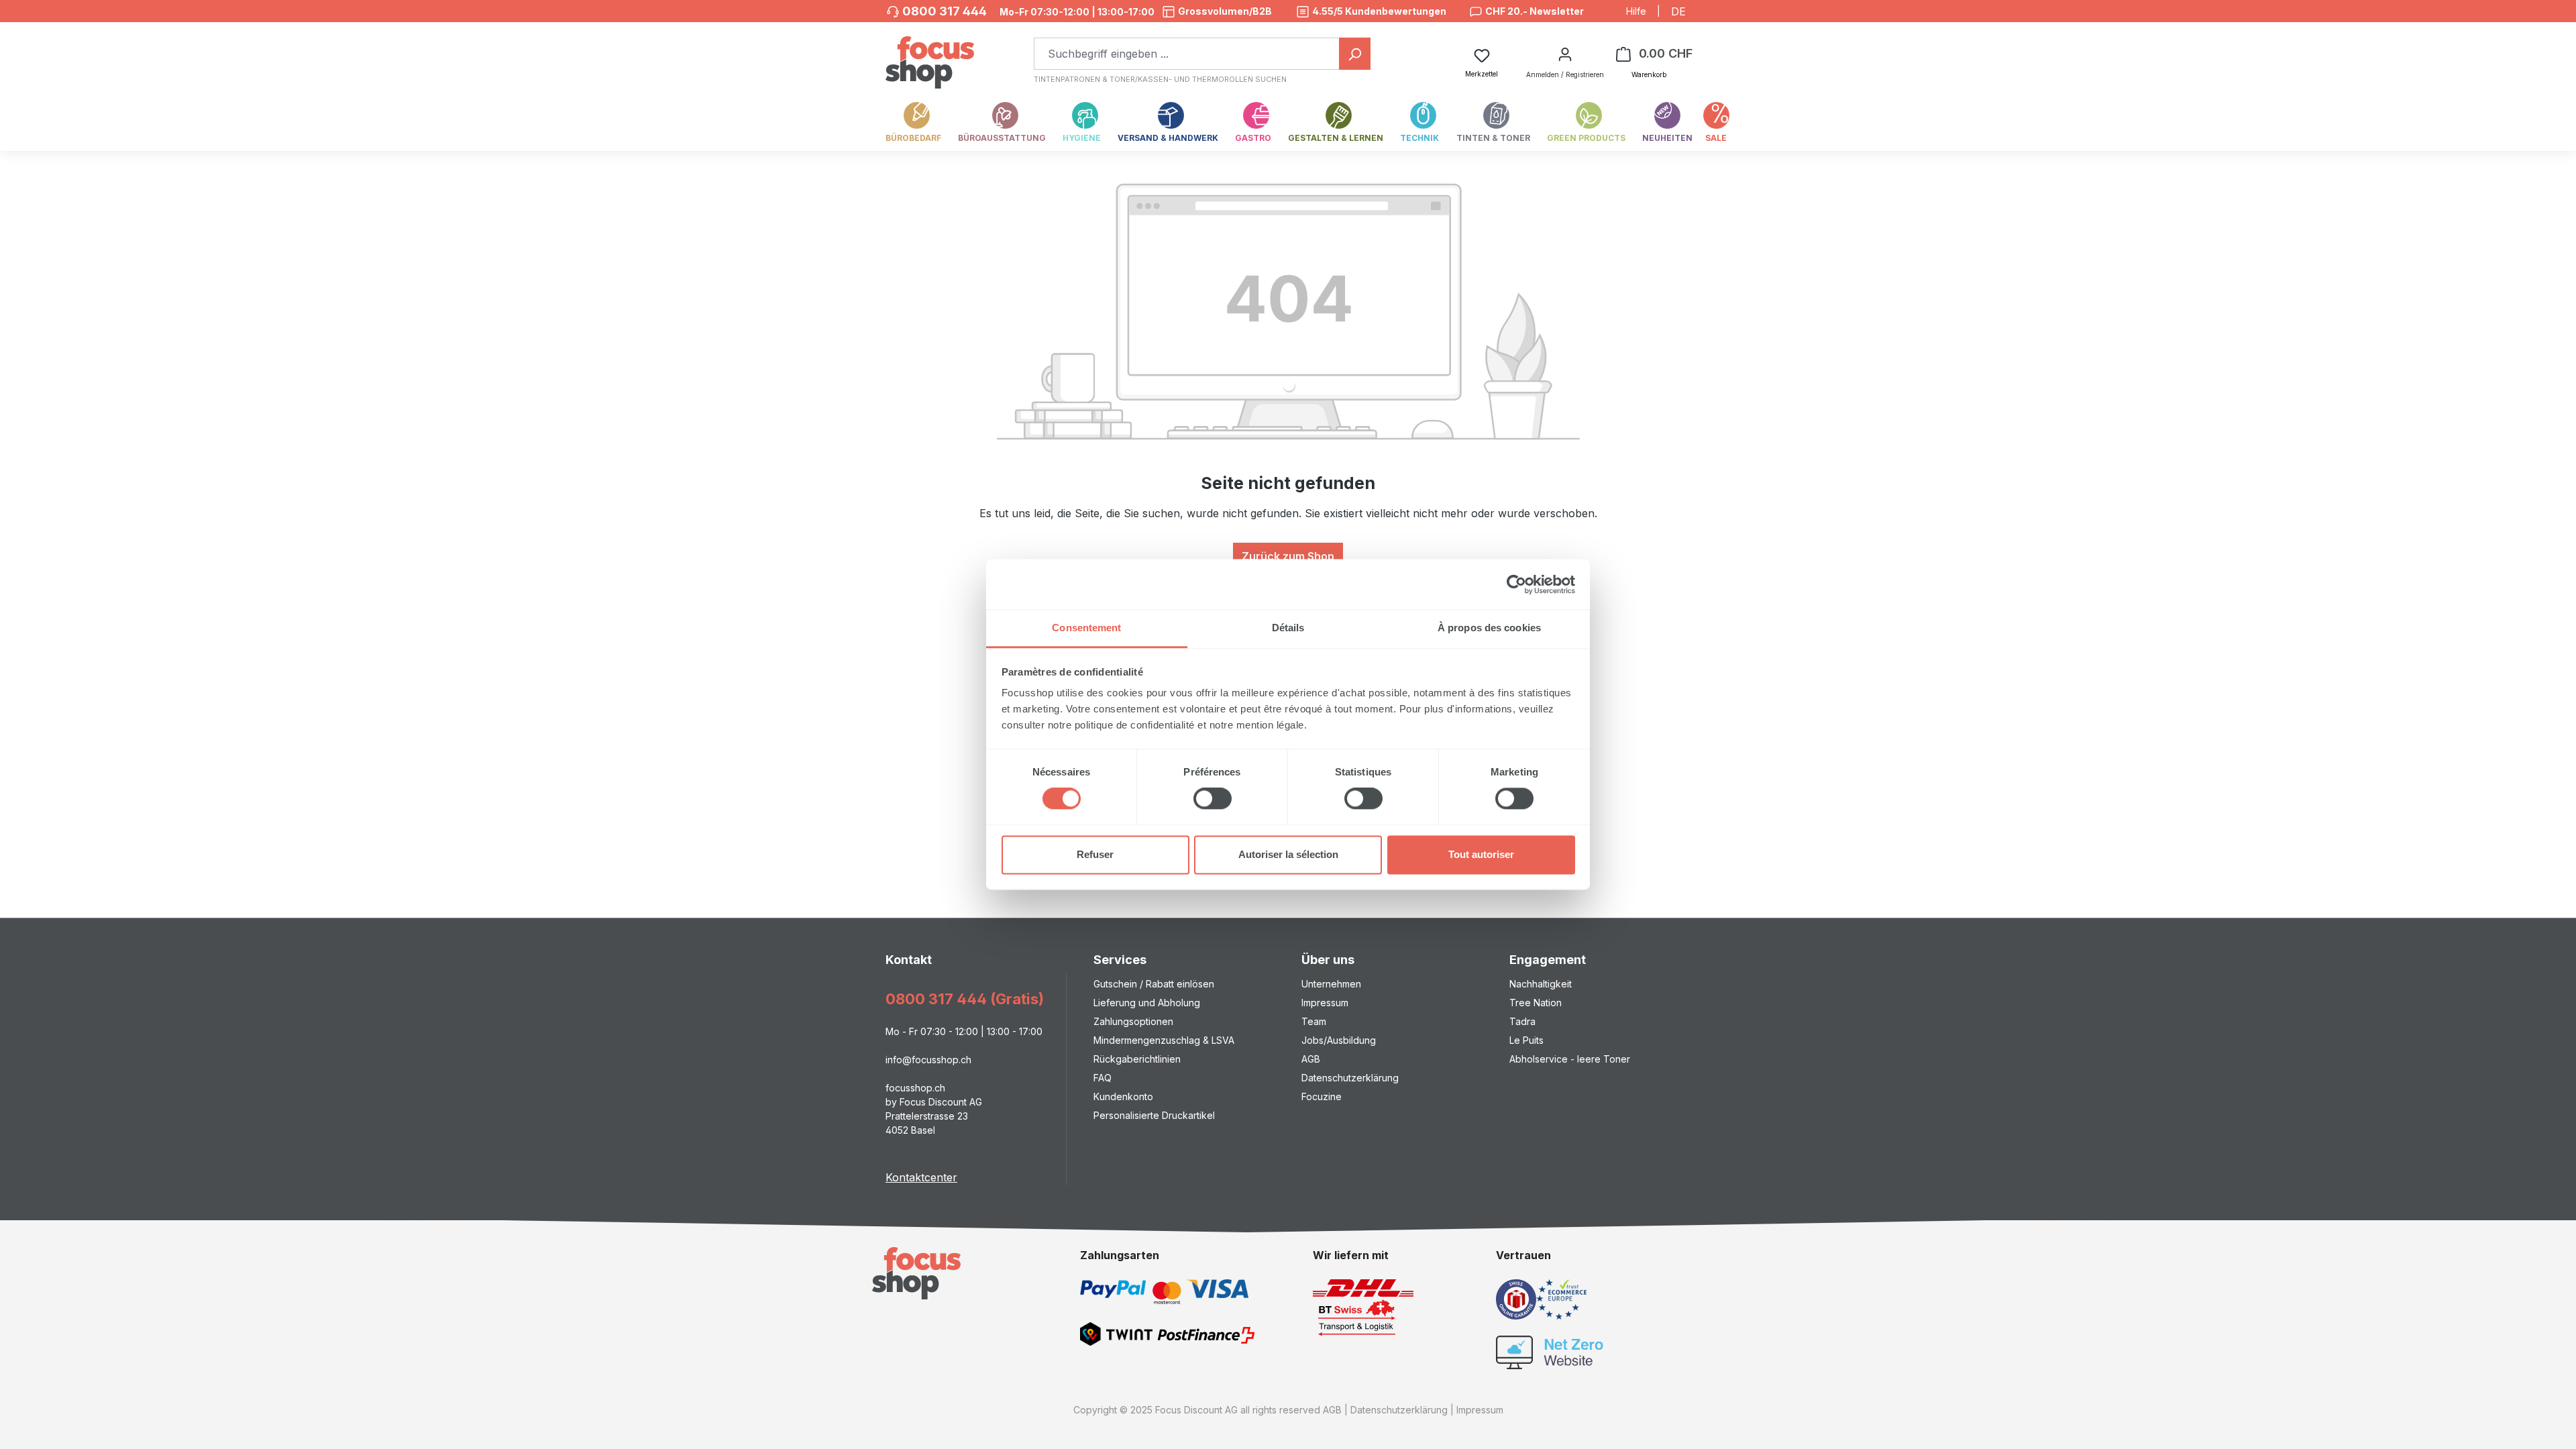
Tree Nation (1536, 1003)
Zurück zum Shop (1288, 556)
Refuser (1095, 854)
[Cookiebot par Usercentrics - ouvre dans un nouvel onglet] (1516, 584)
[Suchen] (1355, 54)
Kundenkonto (1123, 1096)
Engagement (1548, 960)
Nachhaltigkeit (1541, 984)
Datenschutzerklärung (1350, 1078)
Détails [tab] (1288, 628)
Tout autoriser (1481, 854)
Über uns (1328, 960)
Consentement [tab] (1086, 628)
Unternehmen (1331, 984)
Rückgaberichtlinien (1137, 1059)
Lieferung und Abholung (1147, 1003)
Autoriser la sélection (1288, 854)
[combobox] (1187, 54)
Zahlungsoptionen (1133, 1021)
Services (1120, 960)
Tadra (1522, 1021)
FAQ (1103, 1078)
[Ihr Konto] (1565, 54)
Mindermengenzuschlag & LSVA (1164, 1040)
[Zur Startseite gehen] (930, 55)
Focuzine (1322, 1096)
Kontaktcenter (921, 1177)
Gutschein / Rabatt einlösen (1154, 984)
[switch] (1213, 799)
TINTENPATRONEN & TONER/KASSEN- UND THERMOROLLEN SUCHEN (1160, 79)
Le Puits (1526, 1040)
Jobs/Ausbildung (1339, 1040)
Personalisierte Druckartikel (1154, 1115)
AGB (1311, 1059)
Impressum (1325, 1003)
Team (1314, 1021)
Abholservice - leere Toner (1570, 1059)
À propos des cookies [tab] (1489, 628)
